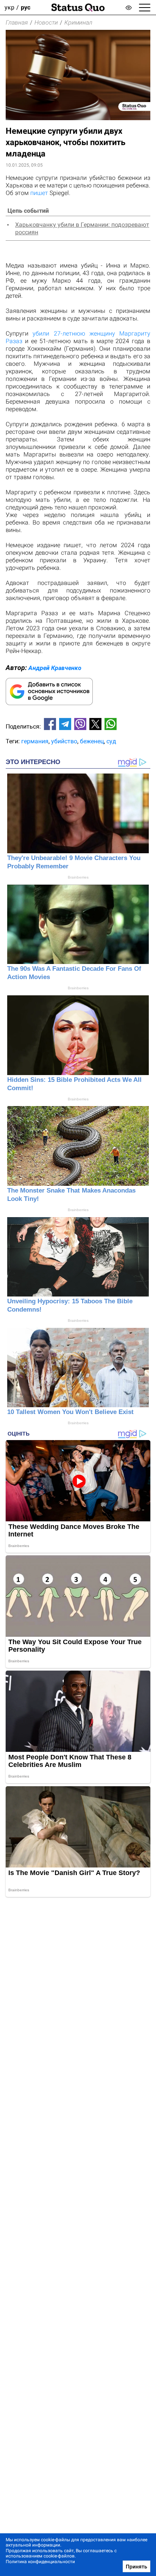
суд (111, 741)
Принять (136, 2567)
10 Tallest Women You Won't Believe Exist (70, 1412)
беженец (92, 741)
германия (35, 741)
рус (26, 7)
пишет (39, 193)
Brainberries (78, 877)
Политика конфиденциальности (40, 2562)
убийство (64, 741)
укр (9, 7)
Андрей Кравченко (55, 668)
